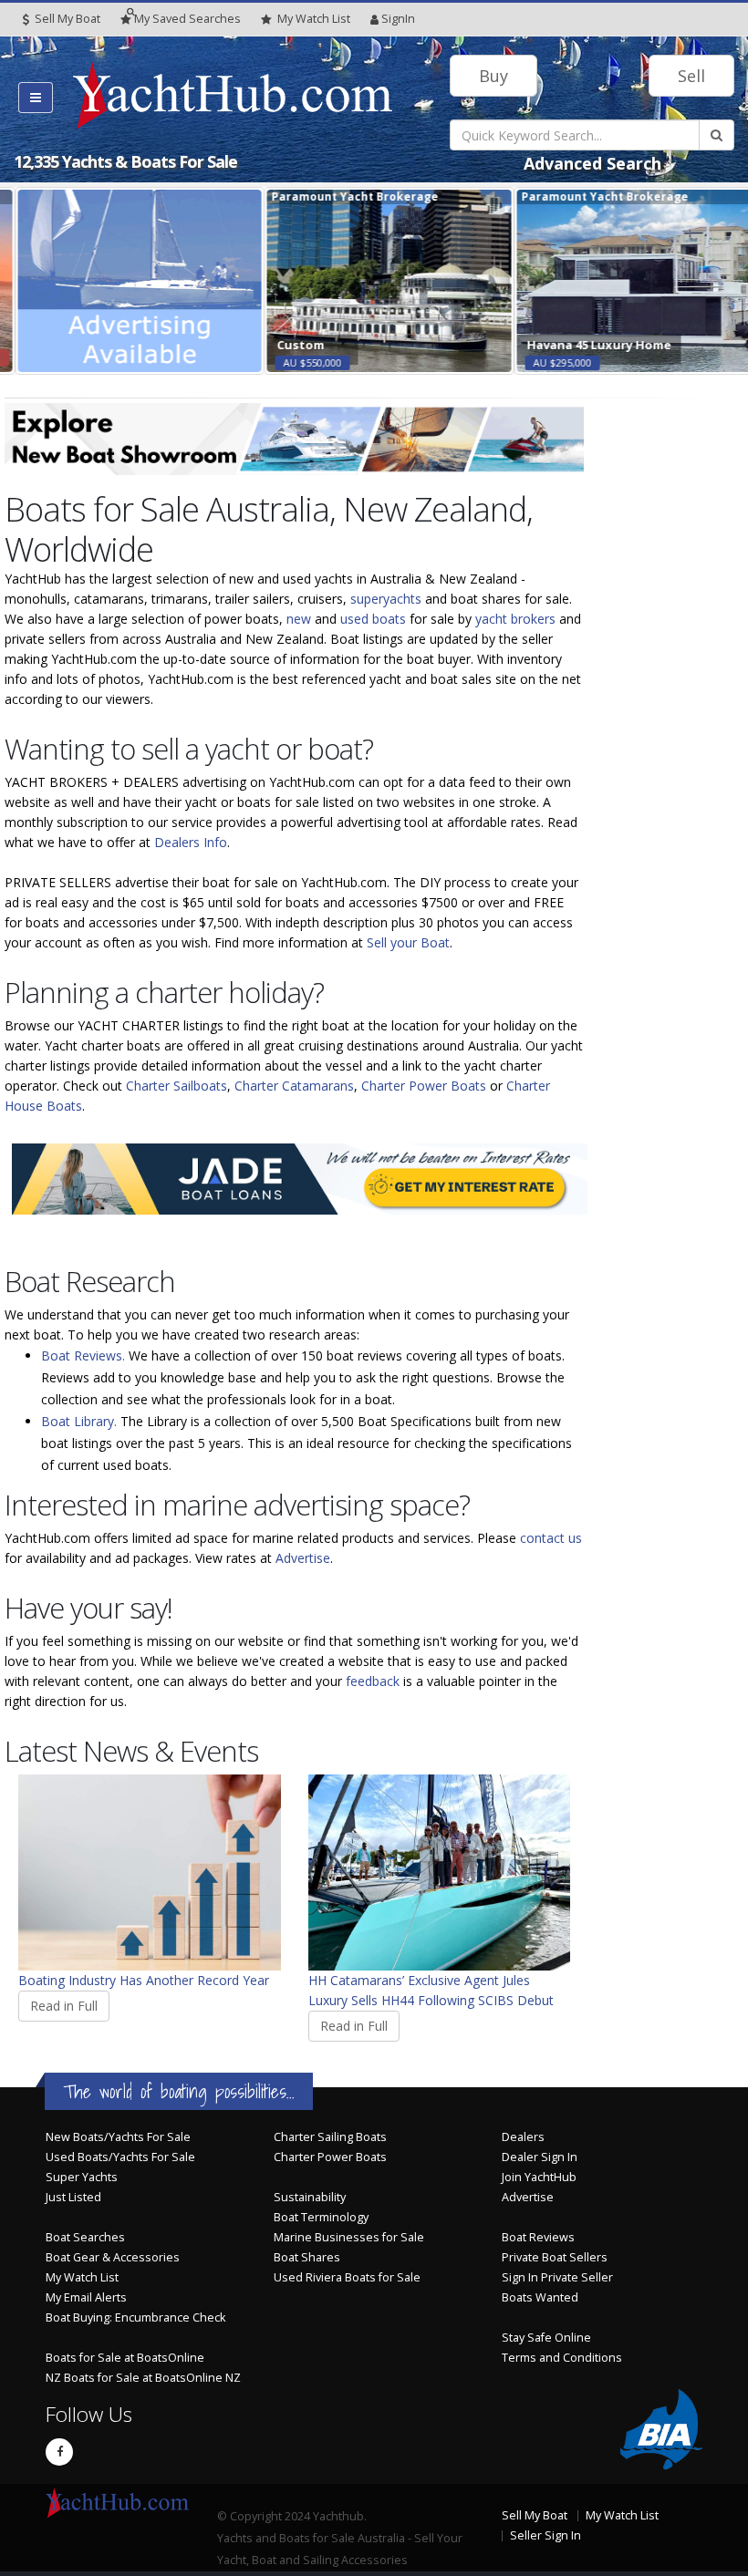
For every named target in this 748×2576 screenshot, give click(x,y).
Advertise (303, 1558)
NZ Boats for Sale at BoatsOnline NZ (143, 2378)
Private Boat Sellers (555, 2257)
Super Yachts (82, 2177)
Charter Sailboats (177, 1086)
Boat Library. (79, 1421)
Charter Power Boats (424, 1086)
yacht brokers (515, 619)
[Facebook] (59, 2452)
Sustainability (310, 2197)
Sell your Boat (408, 942)
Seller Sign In (545, 2535)
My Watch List (82, 2277)
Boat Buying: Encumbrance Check (135, 2317)
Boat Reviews (538, 2237)
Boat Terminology (321, 2217)
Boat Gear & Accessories (113, 2257)
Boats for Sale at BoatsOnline (125, 2358)
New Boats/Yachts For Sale (118, 2137)
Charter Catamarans (294, 1086)
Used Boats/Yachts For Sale (120, 2157)
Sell (691, 76)
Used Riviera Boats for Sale (347, 2277)
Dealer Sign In (540, 2157)
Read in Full (64, 2006)
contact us (551, 1538)
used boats (373, 619)
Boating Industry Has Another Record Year (144, 1980)
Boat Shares (307, 2257)
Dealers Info (191, 842)
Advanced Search (592, 163)
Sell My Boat (66, 19)
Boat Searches (85, 2237)
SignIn (398, 19)
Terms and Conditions (562, 2358)
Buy (493, 76)
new (299, 619)
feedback (373, 1681)
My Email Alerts (86, 2297)
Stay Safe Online (546, 2338)
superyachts (386, 599)
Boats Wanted (540, 2297)
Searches (187, 19)
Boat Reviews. (83, 1355)
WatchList (314, 19)
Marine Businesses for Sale (349, 2237)
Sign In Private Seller (557, 2277)
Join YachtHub (539, 2177)
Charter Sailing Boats (330, 2137)
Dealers (523, 2137)
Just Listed (73, 2197)
